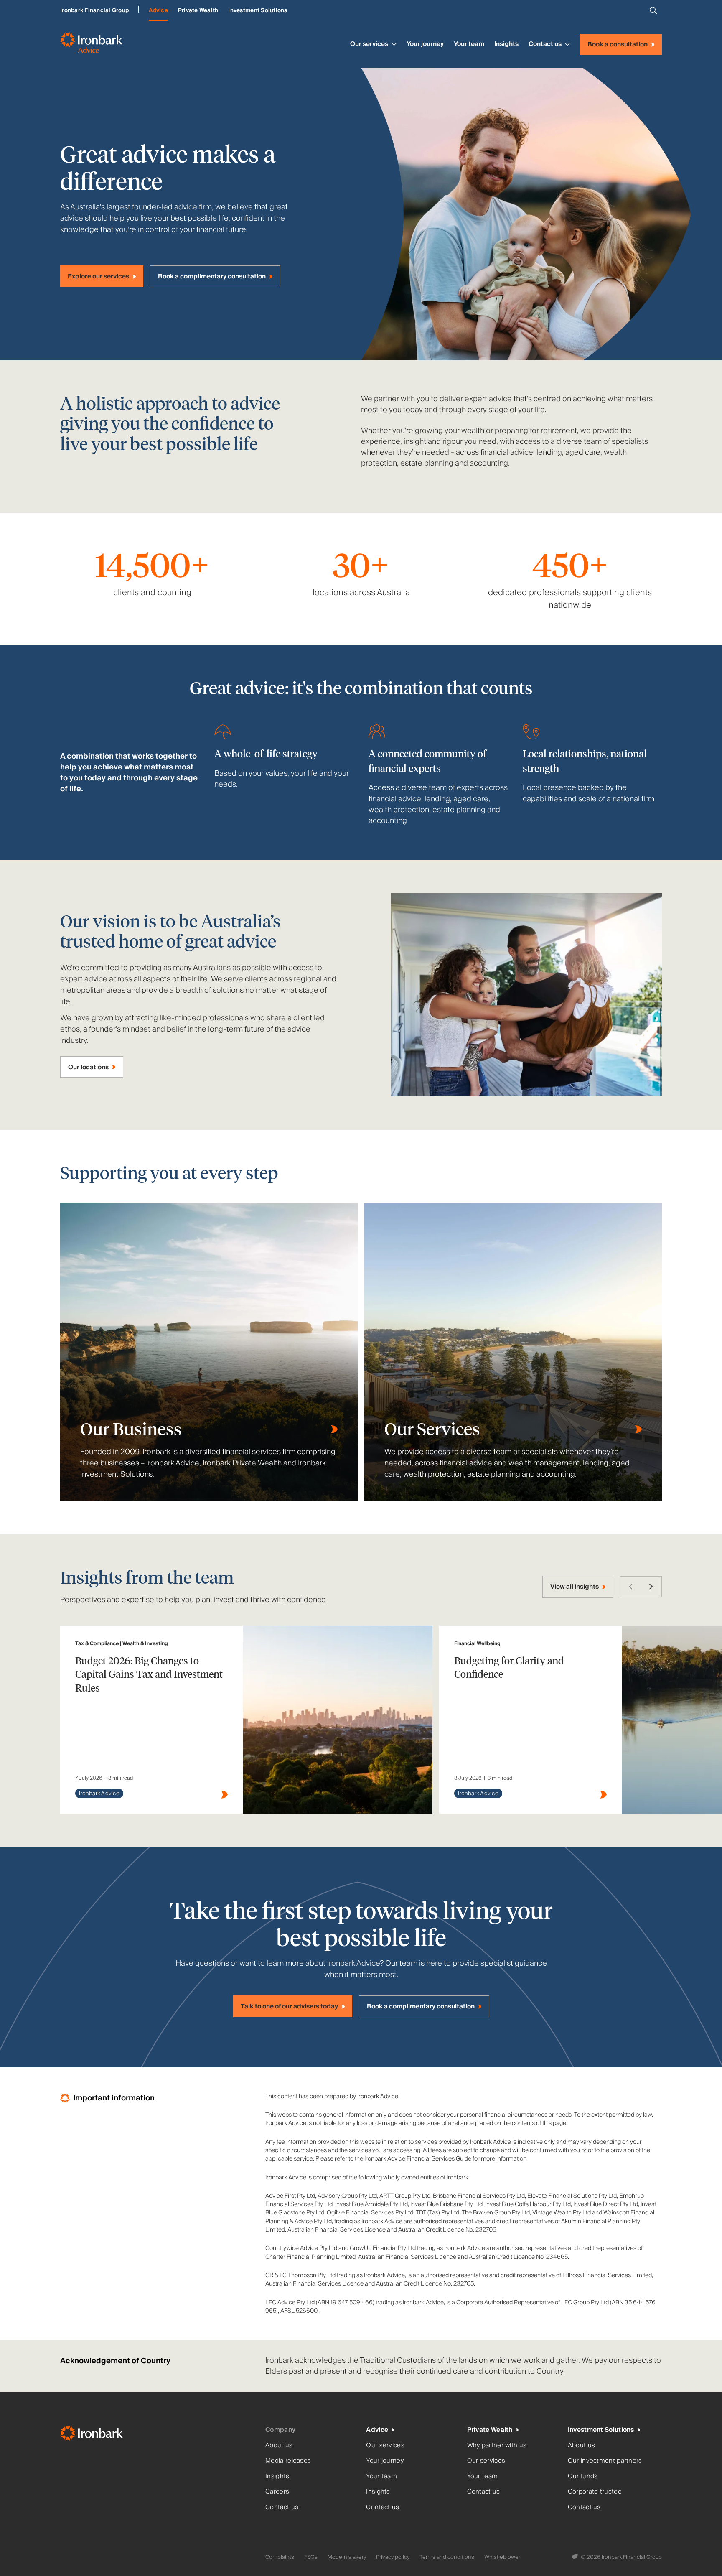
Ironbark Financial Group (94, 10)
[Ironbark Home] (159, 2435)
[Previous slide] (630, 1587)
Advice (158, 10)
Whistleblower (502, 2557)
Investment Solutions (258, 10)
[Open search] (653, 10)
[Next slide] (651, 1587)
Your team (469, 44)
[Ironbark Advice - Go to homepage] (91, 44)
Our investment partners (605, 2461)
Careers (277, 2492)
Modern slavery (347, 2557)
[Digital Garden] (576, 2557)
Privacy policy (393, 2557)
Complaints (280, 2557)
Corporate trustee (595, 2492)
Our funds (583, 2476)
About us (279, 2445)
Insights (506, 44)
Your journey (425, 44)
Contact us (545, 44)
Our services (369, 44)
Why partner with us (497, 2445)
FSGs (311, 2557)
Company (280, 2430)
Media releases (288, 2461)
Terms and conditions (447, 2557)
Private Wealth (198, 10)
